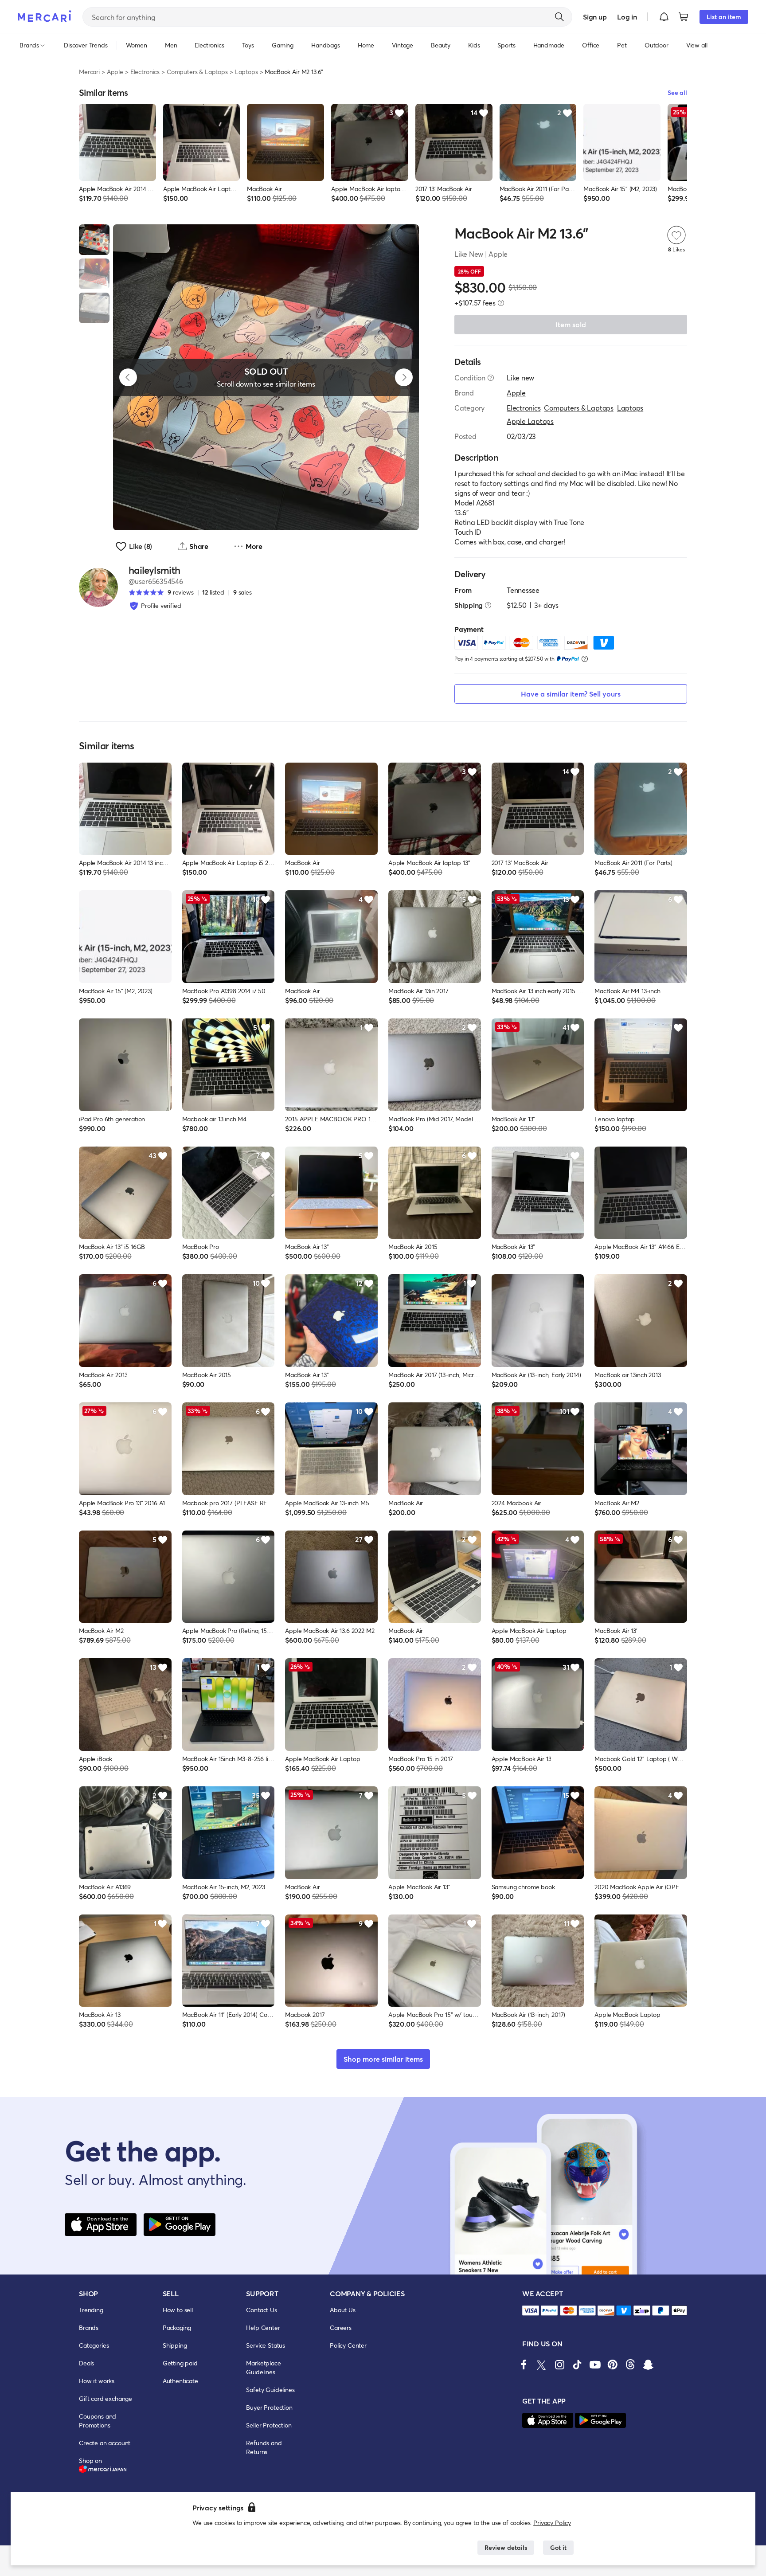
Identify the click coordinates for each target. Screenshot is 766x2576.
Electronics (145, 72)
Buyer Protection (269, 2407)
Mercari (89, 72)
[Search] (559, 17)
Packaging (177, 2327)
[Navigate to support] (531, 2311)
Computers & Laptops (197, 72)
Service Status (266, 2345)
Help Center (263, 2327)
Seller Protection (269, 2425)
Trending (91, 2310)
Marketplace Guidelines (263, 2367)
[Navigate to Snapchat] (648, 2365)
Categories (94, 2345)
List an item (724, 17)
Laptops (246, 72)
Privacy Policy (552, 2523)
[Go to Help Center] (491, 378)
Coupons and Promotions (98, 2421)
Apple (115, 72)
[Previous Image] (128, 377)
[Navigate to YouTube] (595, 2365)
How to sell (178, 2310)
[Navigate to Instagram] (559, 2365)
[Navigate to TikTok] (577, 2365)
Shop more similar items (383, 2059)
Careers (341, 2327)
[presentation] (501, 303)
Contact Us (261, 2310)
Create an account (105, 2443)
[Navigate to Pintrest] (613, 2365)
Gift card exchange (106, 2398)
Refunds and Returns (264, 2447)
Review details (506, 2547)
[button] (664, 17)
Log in (627, 17)
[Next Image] (404, 377)
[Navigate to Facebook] (524, 2365)
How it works (97, 2381)
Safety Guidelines (270, 2390)
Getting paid (180, 2363)
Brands (89, 2327)
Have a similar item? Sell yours (571, 694)
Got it (558, 2547)
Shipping (175, 2345)
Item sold (571, 324)
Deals (86, 2363)
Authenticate (180, 2381)
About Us (343, 2310)
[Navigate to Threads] (630, 2365)
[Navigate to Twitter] (542, 2365)
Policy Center (348, 2345)
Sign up (595, 17)
